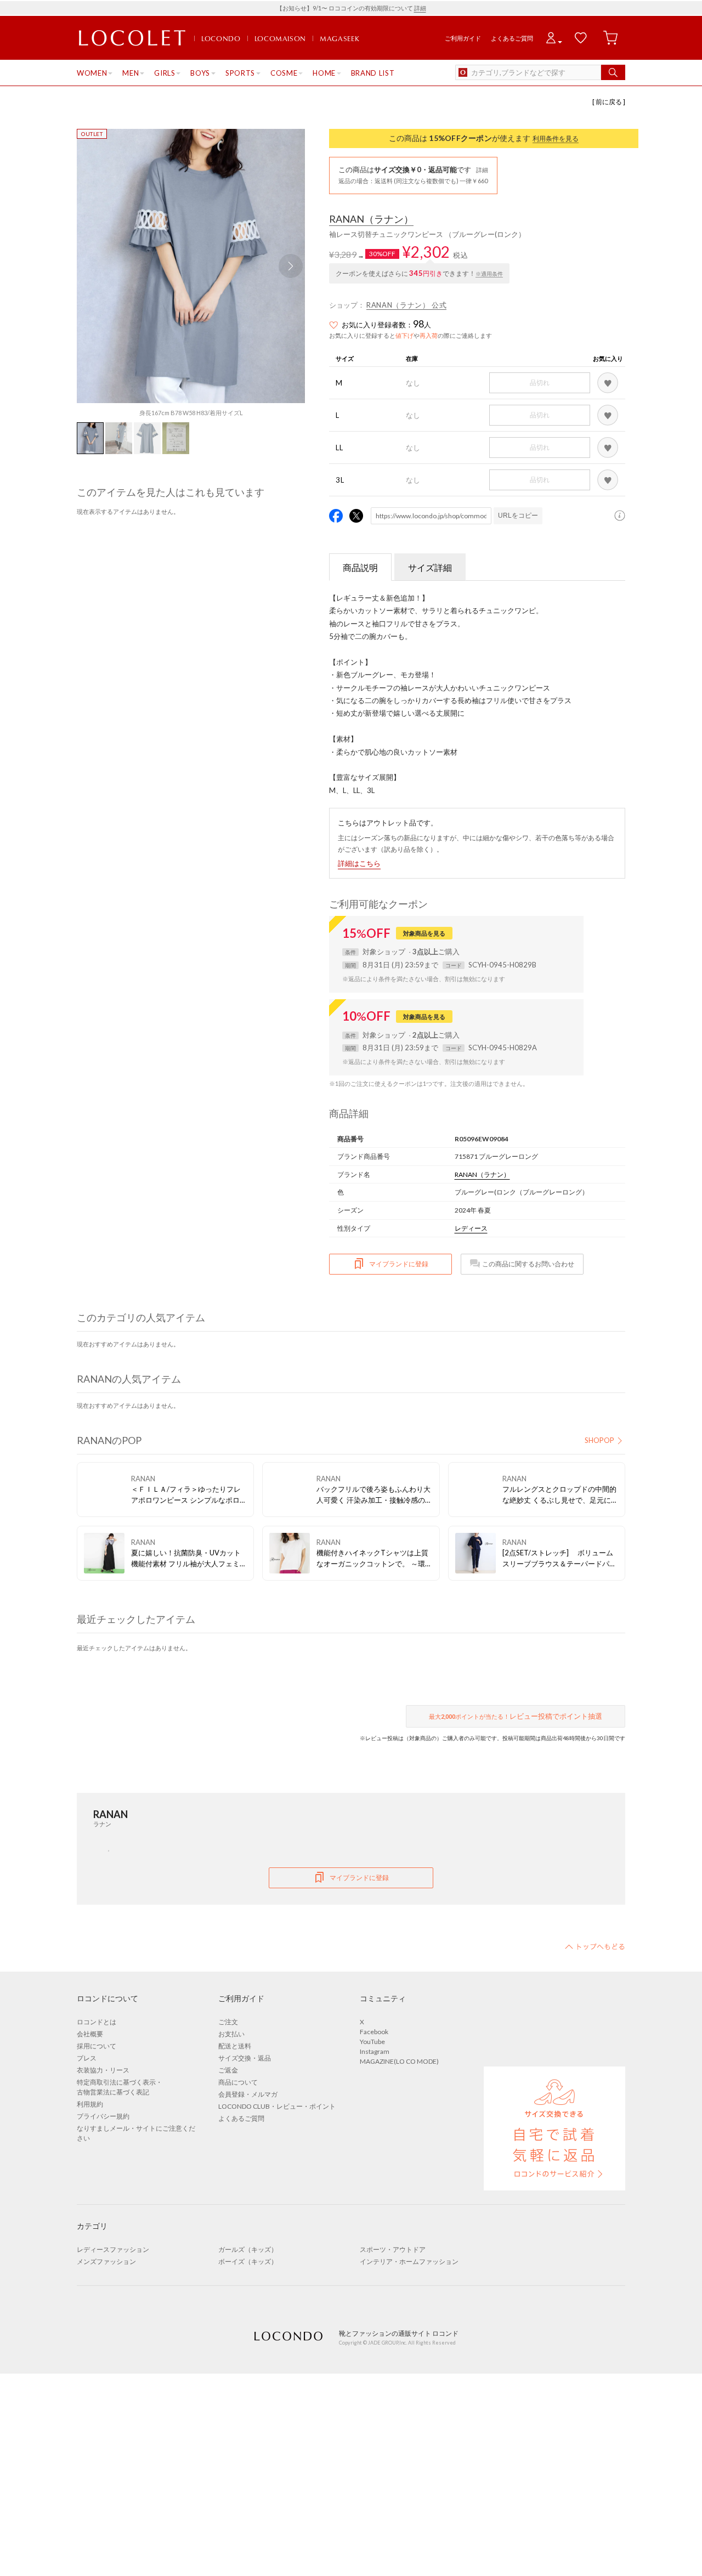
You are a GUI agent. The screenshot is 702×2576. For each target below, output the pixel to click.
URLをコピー (518, 516)
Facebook (374, 2032)
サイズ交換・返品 (245, 2058)
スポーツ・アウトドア (393, 2249)
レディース (471, 1228)
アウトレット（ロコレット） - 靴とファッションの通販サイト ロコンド (132, 38)
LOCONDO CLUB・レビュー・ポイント (277, 2106)
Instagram (375, 2051)
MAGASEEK (339, 38)
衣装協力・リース (103, 2070)
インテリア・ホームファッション (409, 2261)
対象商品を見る (424, 933)
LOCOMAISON (281, 38)
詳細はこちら (359, 863)
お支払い (231, 2034)
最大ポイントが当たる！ (516, 1716)
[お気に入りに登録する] (608, 383)
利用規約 (90, 2104)
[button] (291, 266)
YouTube (372, 2042)
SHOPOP (599, 1440)
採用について (97, 2046)
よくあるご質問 (512, 38)
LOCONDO (221, 38)
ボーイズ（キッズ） (248, 2261)
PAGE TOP (595, 1946)
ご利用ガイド (463, 38)
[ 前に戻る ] (609, 102)
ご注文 (228, 2022)
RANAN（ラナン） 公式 (406, 305)
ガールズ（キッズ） (248, 2249)
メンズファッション (106, 2261)
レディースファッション (113, 2249)
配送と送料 (235, 2046)
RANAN (371, 219)
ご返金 (228, 2070)
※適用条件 (489, 274)
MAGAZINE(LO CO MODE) (399, 2061)
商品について (238, 2082)
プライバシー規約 (103, 2116)
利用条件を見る (556, 138)
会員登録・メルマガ (248, 2094)
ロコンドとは (97, 2022)
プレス (87, 2058)
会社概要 (90, 2034)
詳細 (420, 8)
